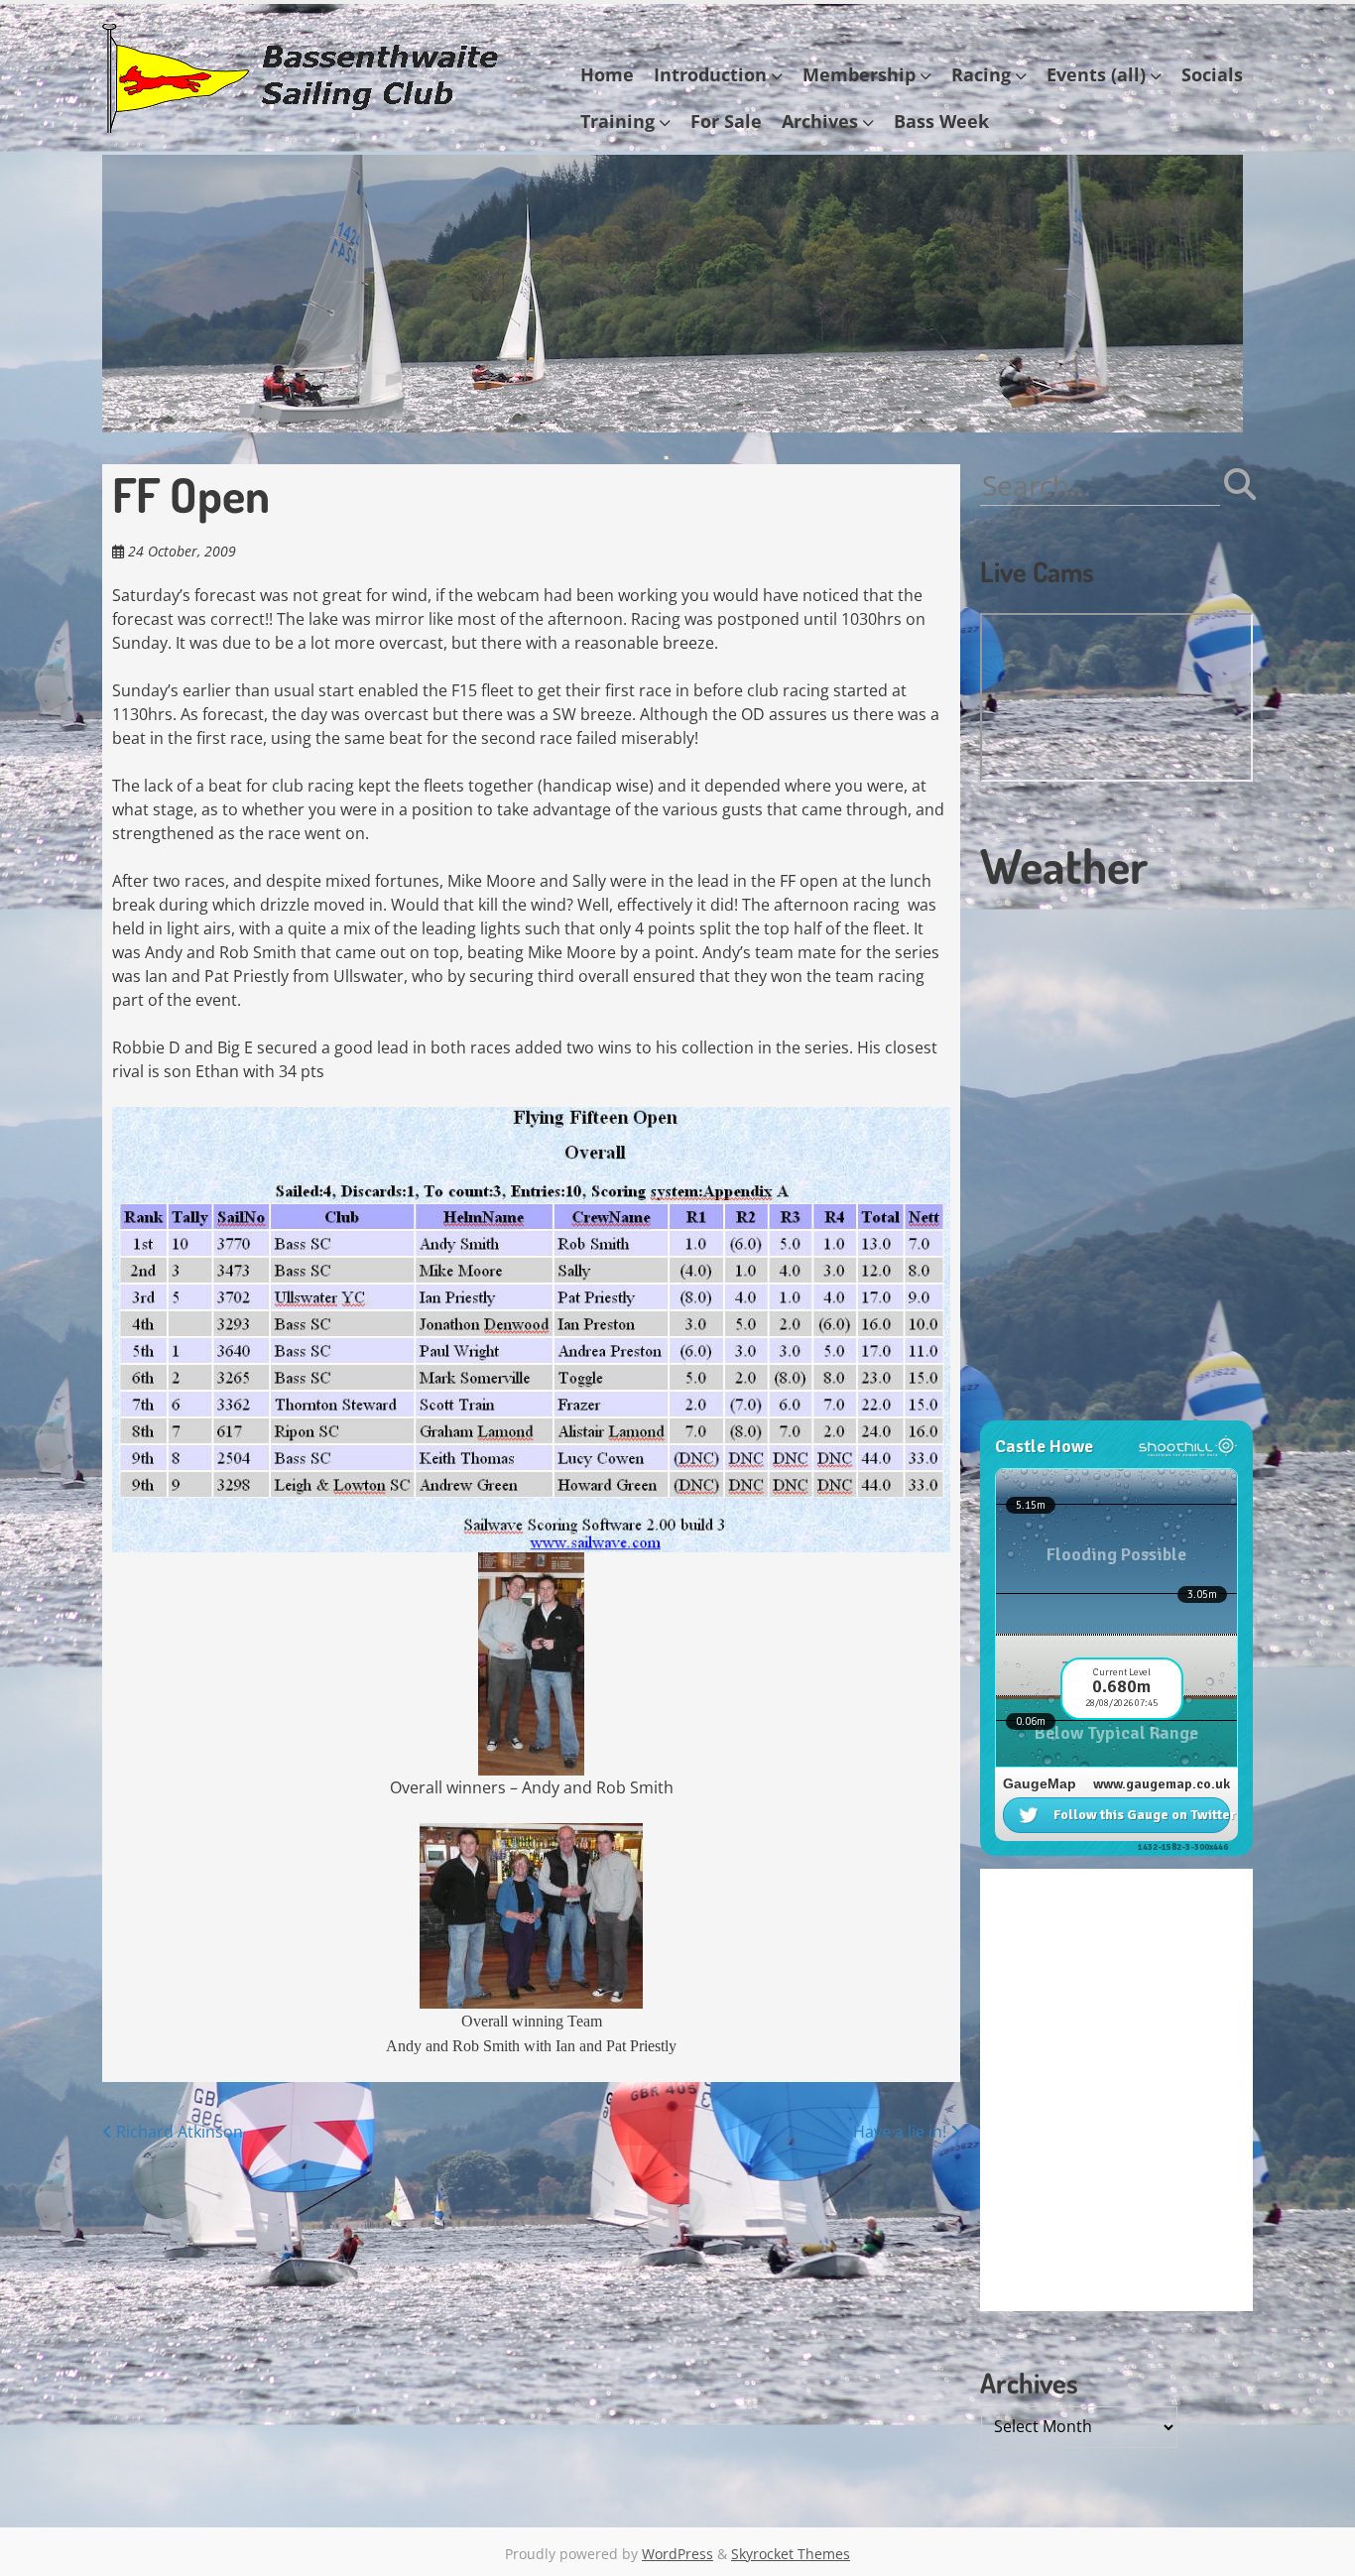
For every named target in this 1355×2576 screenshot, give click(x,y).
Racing (981, 74)
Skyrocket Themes (791, 2554)
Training (617, 121)
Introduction (710, 74)
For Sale (726, 121)
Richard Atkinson (178, 2132)
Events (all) (1096, 74)
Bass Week (941, 121)
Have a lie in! (902, 2132)
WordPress (677, 2554)
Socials (1212, 74)
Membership (859, 74)
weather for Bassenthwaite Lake (1114, 1411)
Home (607, 74)
